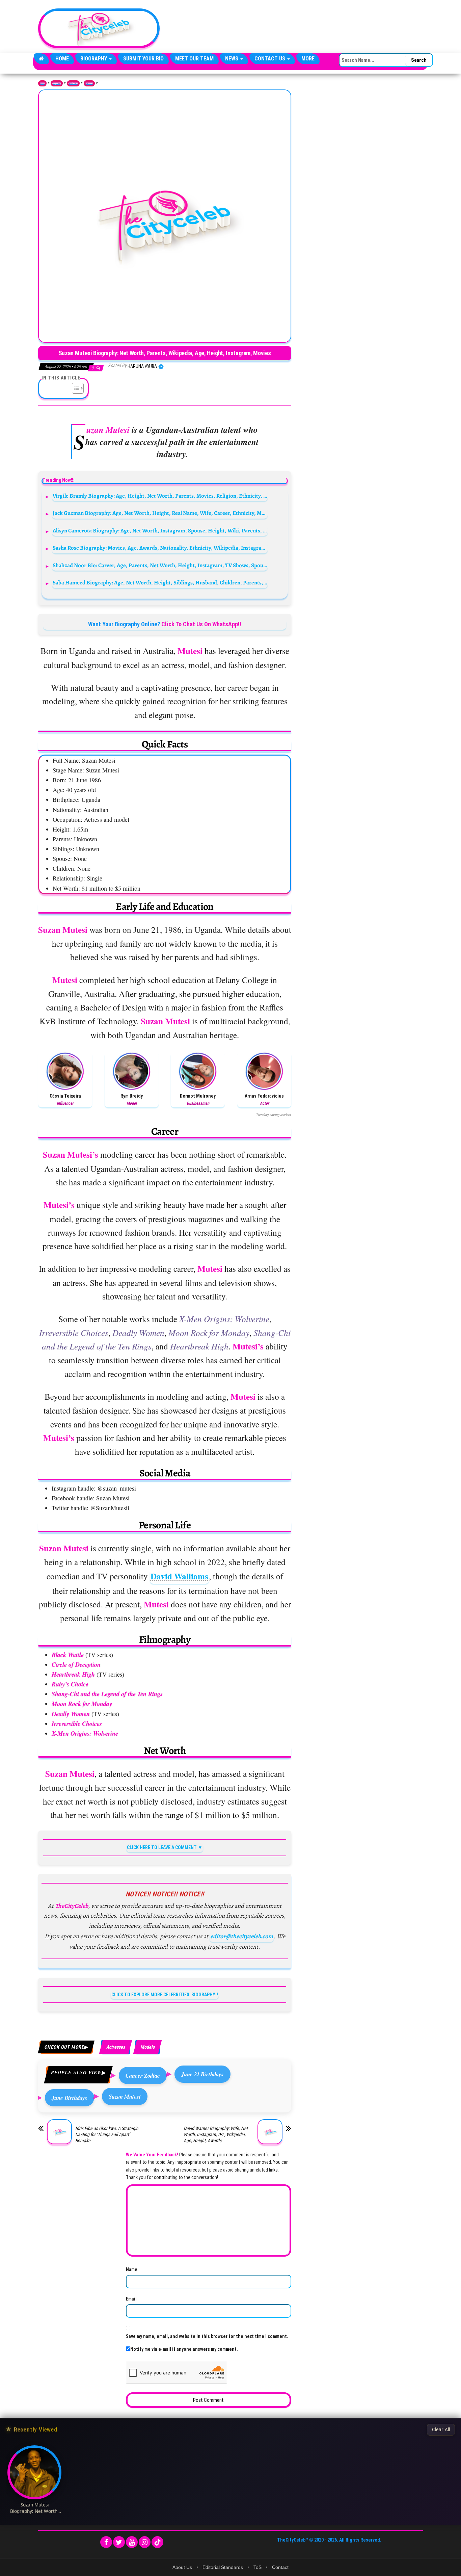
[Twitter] (119, 2542)
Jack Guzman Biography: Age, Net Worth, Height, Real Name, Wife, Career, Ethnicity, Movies (160, 513)
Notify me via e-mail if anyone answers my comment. (184, 2349)
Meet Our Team (194, 59)
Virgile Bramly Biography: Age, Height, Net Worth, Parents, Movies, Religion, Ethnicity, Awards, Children (160, 496)
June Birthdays (70, 2098)
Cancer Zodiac (143, 2075)
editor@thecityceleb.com (242, 1936)
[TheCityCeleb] (41, 59)
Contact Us (270, 59)
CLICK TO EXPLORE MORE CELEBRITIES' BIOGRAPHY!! (165, 1995)
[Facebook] (106, 2542)
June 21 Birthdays (202, 2074)
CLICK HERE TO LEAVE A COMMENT (162, 1847)
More (308, 59)
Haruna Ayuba (143, 366)
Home (62, 59)
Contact (280, 2567)
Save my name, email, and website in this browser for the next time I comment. (207, 2336)
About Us (182, 2567)
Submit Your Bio (143, 59)
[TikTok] (157, 2542)
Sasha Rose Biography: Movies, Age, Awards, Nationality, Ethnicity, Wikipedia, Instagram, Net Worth (160, 548)
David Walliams (179, 1576)
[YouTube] (132, 2542)
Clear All (441, 2429)
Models (147, 2047)
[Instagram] (145, 2542)
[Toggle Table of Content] (74, 388)
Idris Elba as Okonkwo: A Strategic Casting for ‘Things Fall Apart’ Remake (107, 2134)
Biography (94, 59)
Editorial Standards (223, 2567)
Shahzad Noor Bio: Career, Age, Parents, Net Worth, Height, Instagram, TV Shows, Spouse (160, 565)
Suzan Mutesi (125, 2096)
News (232, 59)
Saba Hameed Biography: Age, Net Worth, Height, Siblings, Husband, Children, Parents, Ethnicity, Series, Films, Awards (160, 583)
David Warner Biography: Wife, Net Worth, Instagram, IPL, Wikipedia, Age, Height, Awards (216, 2134)
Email (131, 2299)
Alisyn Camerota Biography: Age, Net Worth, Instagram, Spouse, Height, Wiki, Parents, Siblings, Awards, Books (160, 531)
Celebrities (73, 83)
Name (132, 2269)
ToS (257, 2567)
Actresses (89, 83)
